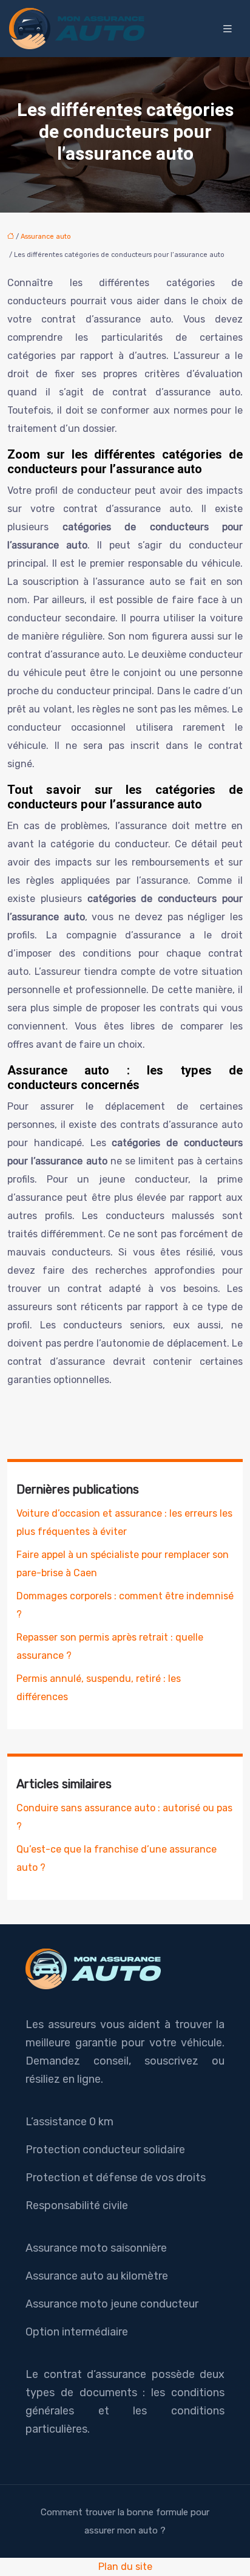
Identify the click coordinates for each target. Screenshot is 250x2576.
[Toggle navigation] (228, 29)
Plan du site (125, 2567)
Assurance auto (46, 237)
